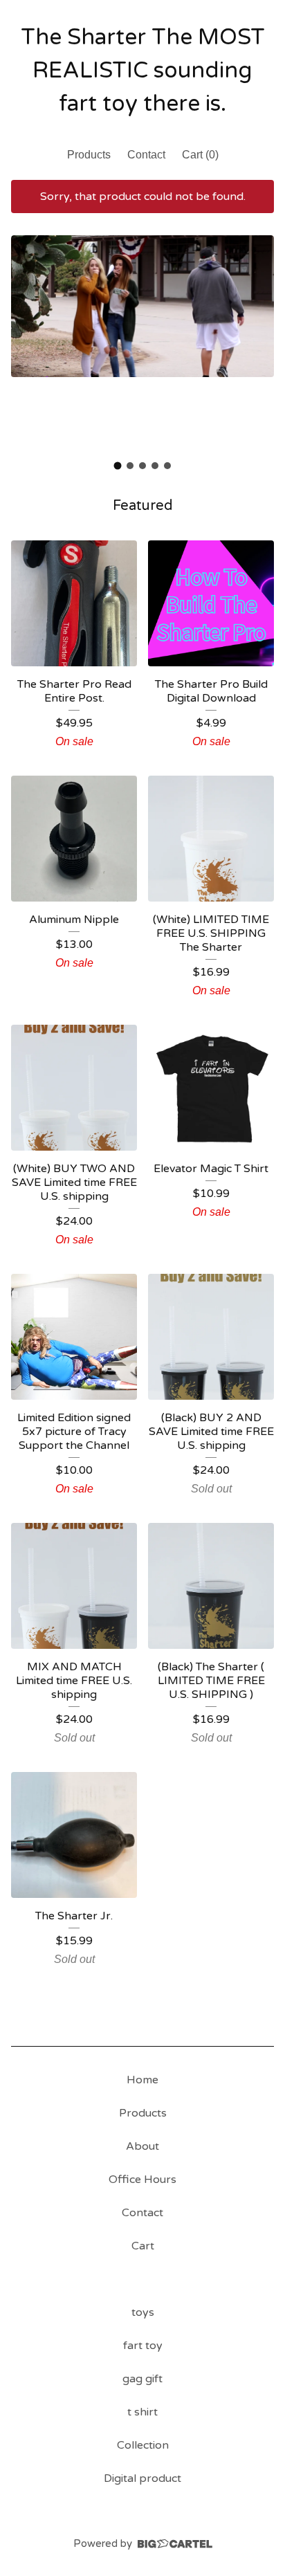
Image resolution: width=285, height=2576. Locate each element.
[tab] (118, 466)
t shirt (142, 2412)
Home (142, 2080)
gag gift (142, 2379)
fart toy (143, 2346)
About (142, 2146)
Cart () (200, 155)
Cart (143, 2246)
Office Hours (142, 2180)
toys (143, 2312)
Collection (143, 2445)
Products (89, 155)
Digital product (142, 2478)
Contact (146, 155)
